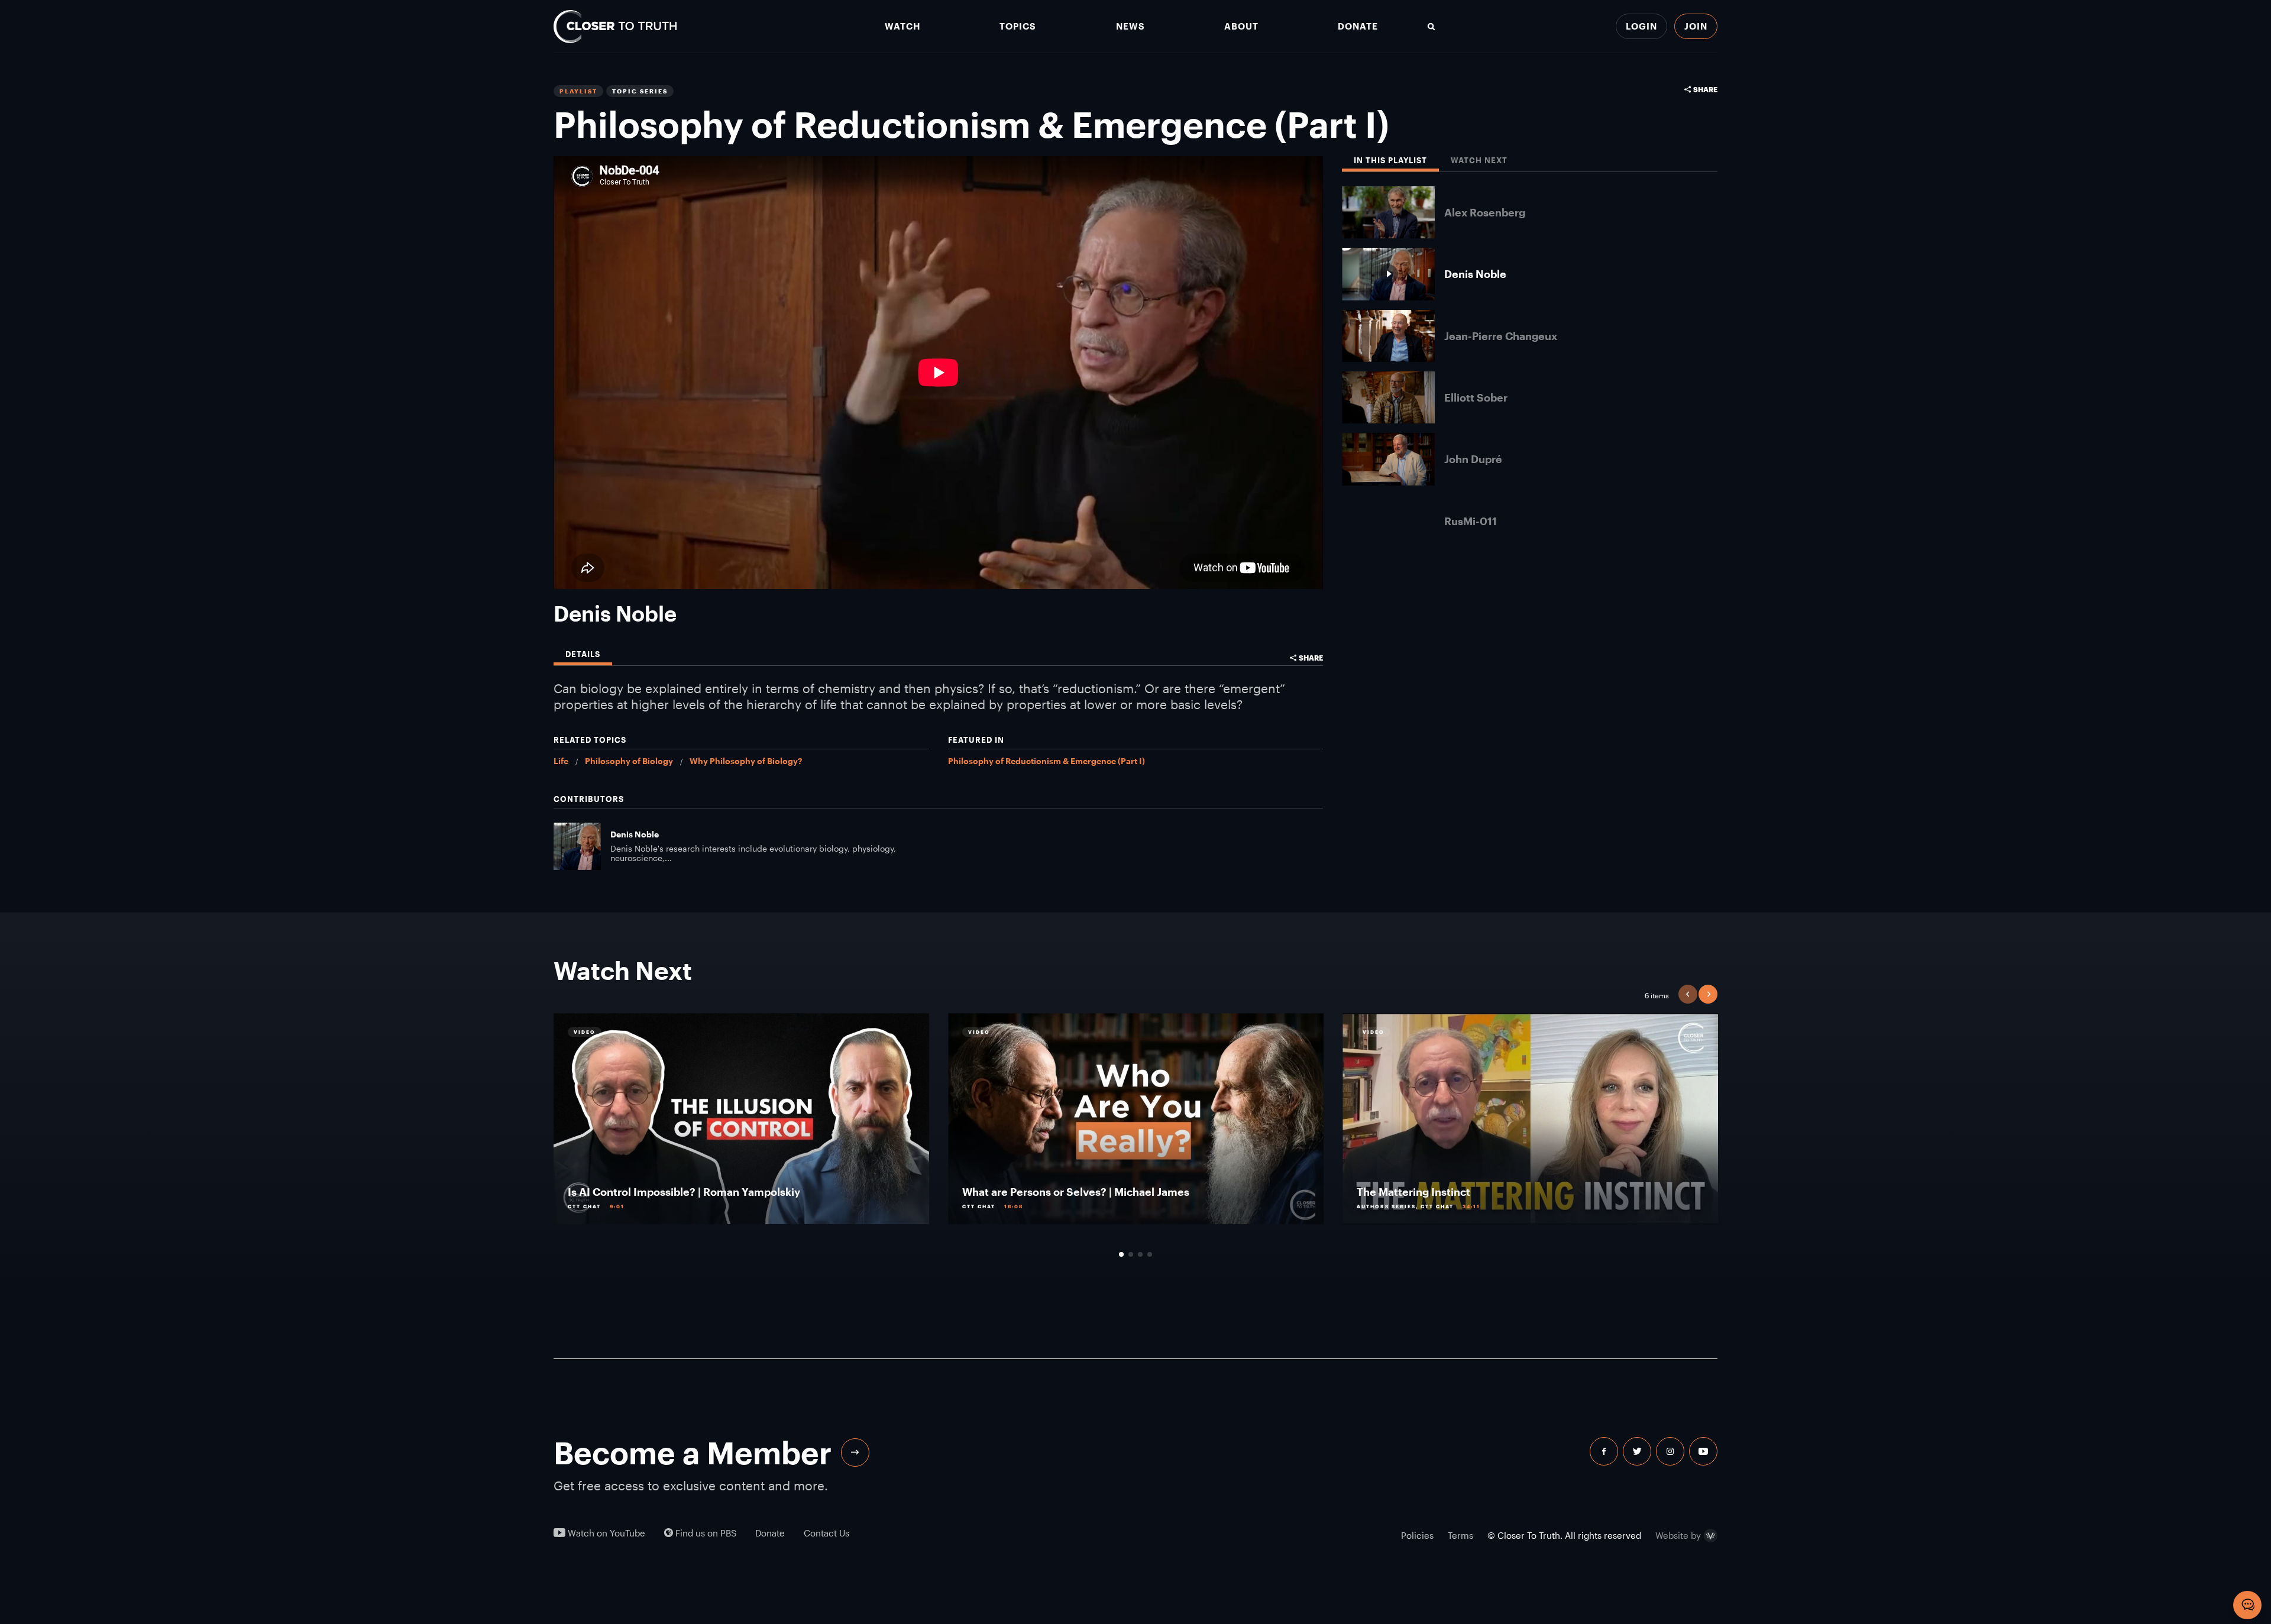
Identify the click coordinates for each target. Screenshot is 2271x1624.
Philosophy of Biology (629, 761)
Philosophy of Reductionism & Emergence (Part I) (1046, 761)
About (1241, 26)
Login (1641, 26)
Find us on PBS (705, 1533)
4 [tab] (1150, 1254)
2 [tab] (1131, 1254)
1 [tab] (1121, 1254)
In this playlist (1390, 161)
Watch (902, 26)
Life (561, 761)
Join (1696, 26)
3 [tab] (1140, 1254)
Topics (1018, 26)
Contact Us (826, 1533)
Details (583, 654)
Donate (1358, 26)
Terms (1460, 1535)
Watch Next (1479, 161)
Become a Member (693, 1452)
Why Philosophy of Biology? (746, 761)
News (1130, 26)
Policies (1417, 1535)
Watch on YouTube (605, 1533)
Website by (1678, 1536)
